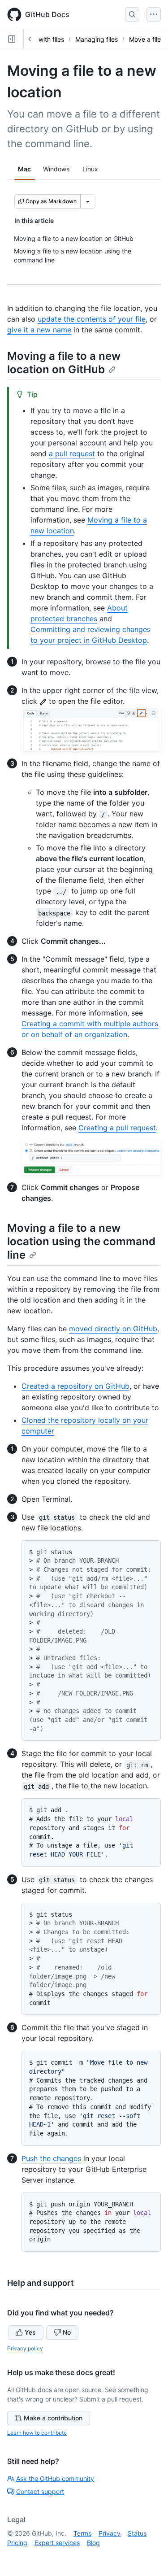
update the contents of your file (92, 319)
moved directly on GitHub (113, 1329)
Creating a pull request (117, 1128)
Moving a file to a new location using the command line (81, 1241)
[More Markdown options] (88, 201)
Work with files (43, 39)
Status (137, 2533)
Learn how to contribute (37, 2433)
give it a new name (39, 330)
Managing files (97, 39)
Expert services (57, 2543)
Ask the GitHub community (55, 2478)
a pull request (72, 453)
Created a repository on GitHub (75, 1386)
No (67, 2332)
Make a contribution (53, 2418)
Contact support (40, 2491)
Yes (30, 2332)
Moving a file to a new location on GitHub (64, 363)
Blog (93, 2543)
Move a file (145, 39)
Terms (82, 2533)
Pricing (17, 2543)
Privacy (110, 2533)
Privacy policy (25, 2348)
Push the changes (51, 2158)
